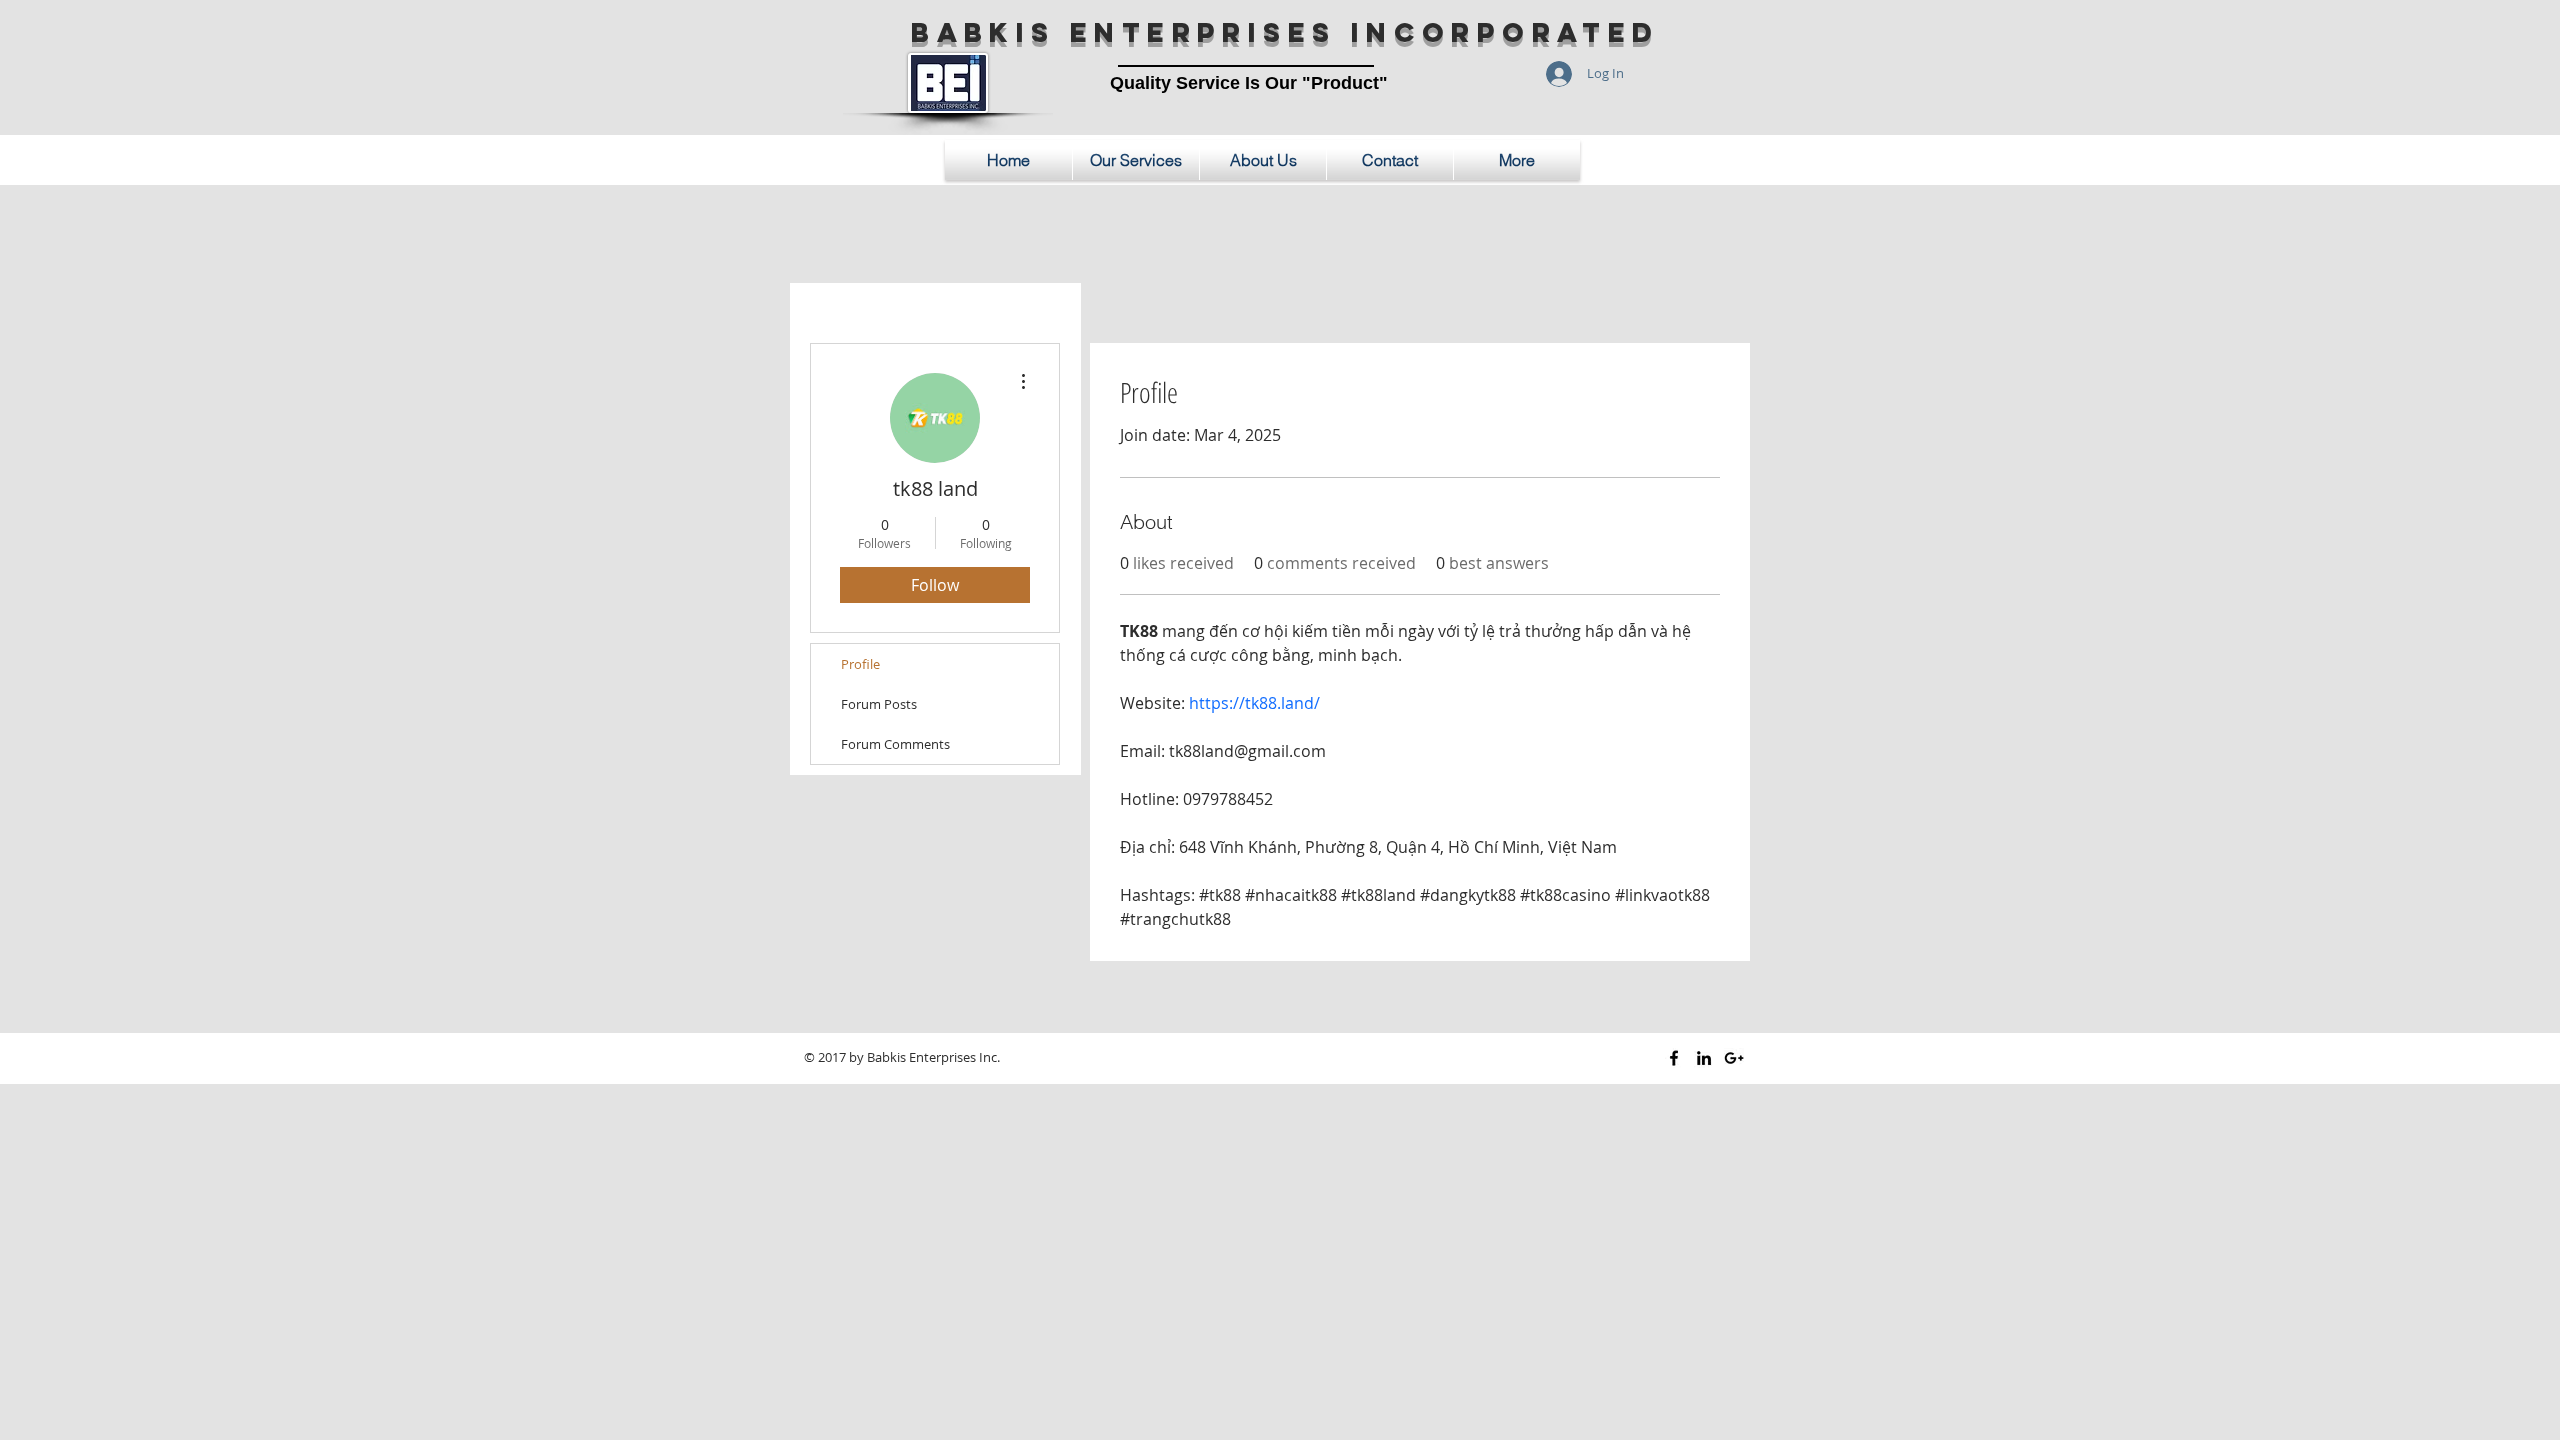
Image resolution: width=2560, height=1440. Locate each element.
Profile (860, 664)
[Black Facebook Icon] (1674, 1058)
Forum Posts (879, 704)
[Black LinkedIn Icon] (1704, 1058)
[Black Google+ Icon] (1734, 1058)
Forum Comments (895, 744)
